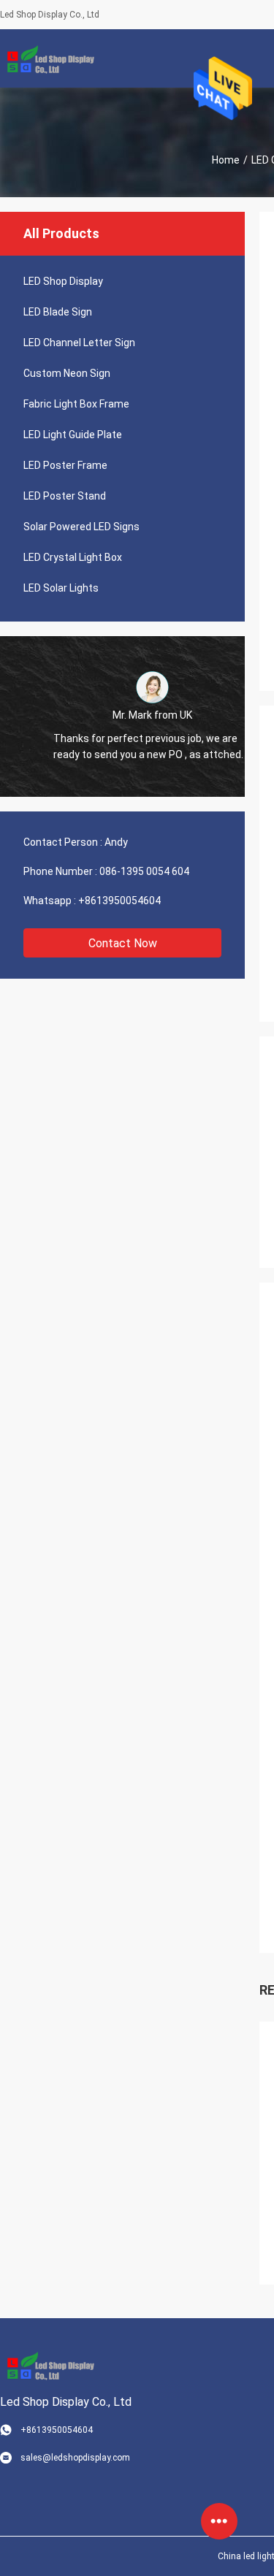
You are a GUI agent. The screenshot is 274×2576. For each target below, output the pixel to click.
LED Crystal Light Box (73, 557)
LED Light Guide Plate (73, 435)
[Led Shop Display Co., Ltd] (47, 58)
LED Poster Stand (65, 496)
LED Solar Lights (61, 588)
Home (226, 160)
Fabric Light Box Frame (76, 404)
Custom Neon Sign (67, 373)
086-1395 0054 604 (144, 871)
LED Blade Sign (58, 312)
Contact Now (123, 943)
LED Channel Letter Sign (79, 343)
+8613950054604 (119, 901)
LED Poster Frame (65, 465)
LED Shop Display (63, 281)
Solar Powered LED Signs (81, 527)
